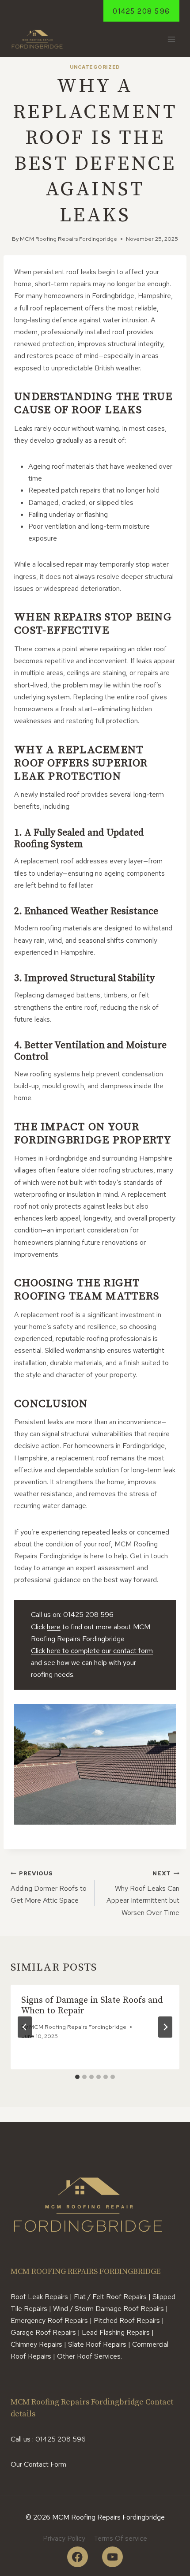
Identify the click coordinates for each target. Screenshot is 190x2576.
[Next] (165, 2027)
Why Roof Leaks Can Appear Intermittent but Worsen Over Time (143, 1893)
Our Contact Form (38, 2464)
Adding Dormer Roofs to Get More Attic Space (49, 1887)
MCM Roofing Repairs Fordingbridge (68, 239)
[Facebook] (78, 2557)
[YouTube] (112, 2557)
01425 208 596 (141, 11)
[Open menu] (171, 39)
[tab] (77, 2077)
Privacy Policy (64, 2538)
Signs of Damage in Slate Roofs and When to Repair (92, 2006)
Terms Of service (120, 2538)
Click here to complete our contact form (92, 1651)
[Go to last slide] (25, 2027)
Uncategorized (95, 67)
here (54, 1627)
